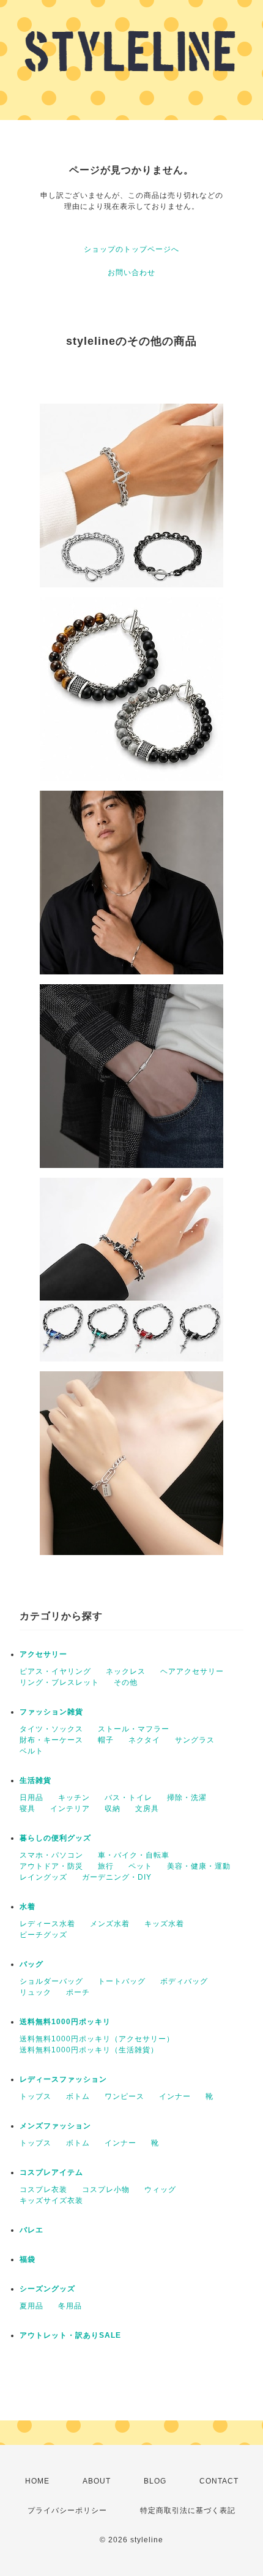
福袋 (28, 2259)
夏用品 (31, 2306)
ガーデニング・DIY (117, 1877)
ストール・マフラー (134, 1729)
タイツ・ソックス (51, 1729)
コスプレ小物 (106, 2190)
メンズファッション (55, 2126)
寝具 (28, 1809)
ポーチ (78, 1992)
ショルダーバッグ (51, 1981)
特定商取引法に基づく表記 (188, 2510)
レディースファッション (63, 2079)
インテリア (70, 1809)
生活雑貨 (35, 1780)
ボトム (78, 2096)
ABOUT (97, 2481)
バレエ (31, 2230)
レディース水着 (47, 1924)
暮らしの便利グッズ (55, 1838)
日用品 (31, 1798)
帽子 (106, 1740)
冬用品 (70, 2306)
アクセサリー (43, 1654)
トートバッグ (122, 1981)
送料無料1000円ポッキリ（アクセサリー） (97, 2039)
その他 (126, 1682)
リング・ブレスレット (59, 1682)
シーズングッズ (47, 2289)
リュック (35, 1992)
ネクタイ (144, 1740)
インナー (175, 2096)
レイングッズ (43, 1877)
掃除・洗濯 (187, 1798)
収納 (113, 1809)
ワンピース (124, 2096)
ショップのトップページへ (131, 249)
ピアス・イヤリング (55, 1671)
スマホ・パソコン (51, 1855)
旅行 (106, 1866)
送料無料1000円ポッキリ (65, 2022)
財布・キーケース (51, 1740)
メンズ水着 (110, 1924)
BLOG (155, 2481)
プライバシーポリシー (67, 2510)
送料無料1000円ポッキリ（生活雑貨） (89, 2050)
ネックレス (126, 1671)
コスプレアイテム (51, 2172)
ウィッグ (160, 2190)
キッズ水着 (164, 1924)
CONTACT (219, 2481)
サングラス (195, 1740)
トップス (35, 2096)
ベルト (31, 1751)
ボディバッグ (184, 1981)
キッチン (74, 1798)
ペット (140, 1866)
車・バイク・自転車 (134, 1855)
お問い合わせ (131, 273)
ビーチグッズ (43, 1935)
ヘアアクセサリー (192, 1671)
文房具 (147, 1809)
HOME (37, 2481)
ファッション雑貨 (51, 1712)
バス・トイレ (128, 1798)
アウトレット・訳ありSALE (70, 2335)
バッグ (31, 1964)
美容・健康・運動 (199, 1866)
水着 (28, 1907)
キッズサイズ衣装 (51, 2201)
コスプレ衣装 (43, 2190)
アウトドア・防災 (51, 1866)
